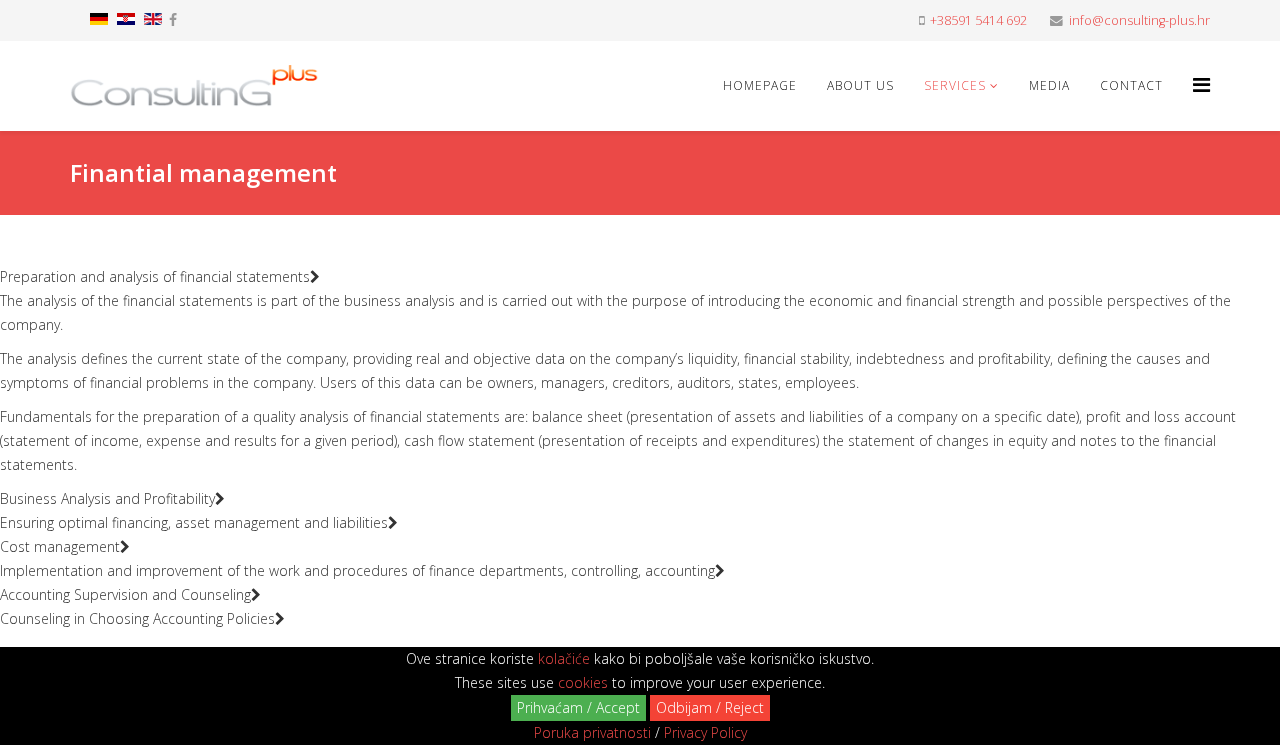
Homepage (760, 85)
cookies (583, 682)
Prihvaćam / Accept (578, 707)
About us (860, 85)
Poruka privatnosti (592, 732)
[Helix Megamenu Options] (1201, 84)
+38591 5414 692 (978, 20)
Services (955, 85)
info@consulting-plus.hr (1139, 20)
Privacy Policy (705, 732)
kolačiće (564, 658)
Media (1049, 85)
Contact (1131, 85)
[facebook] (173, 19)
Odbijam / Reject (710, 707)
